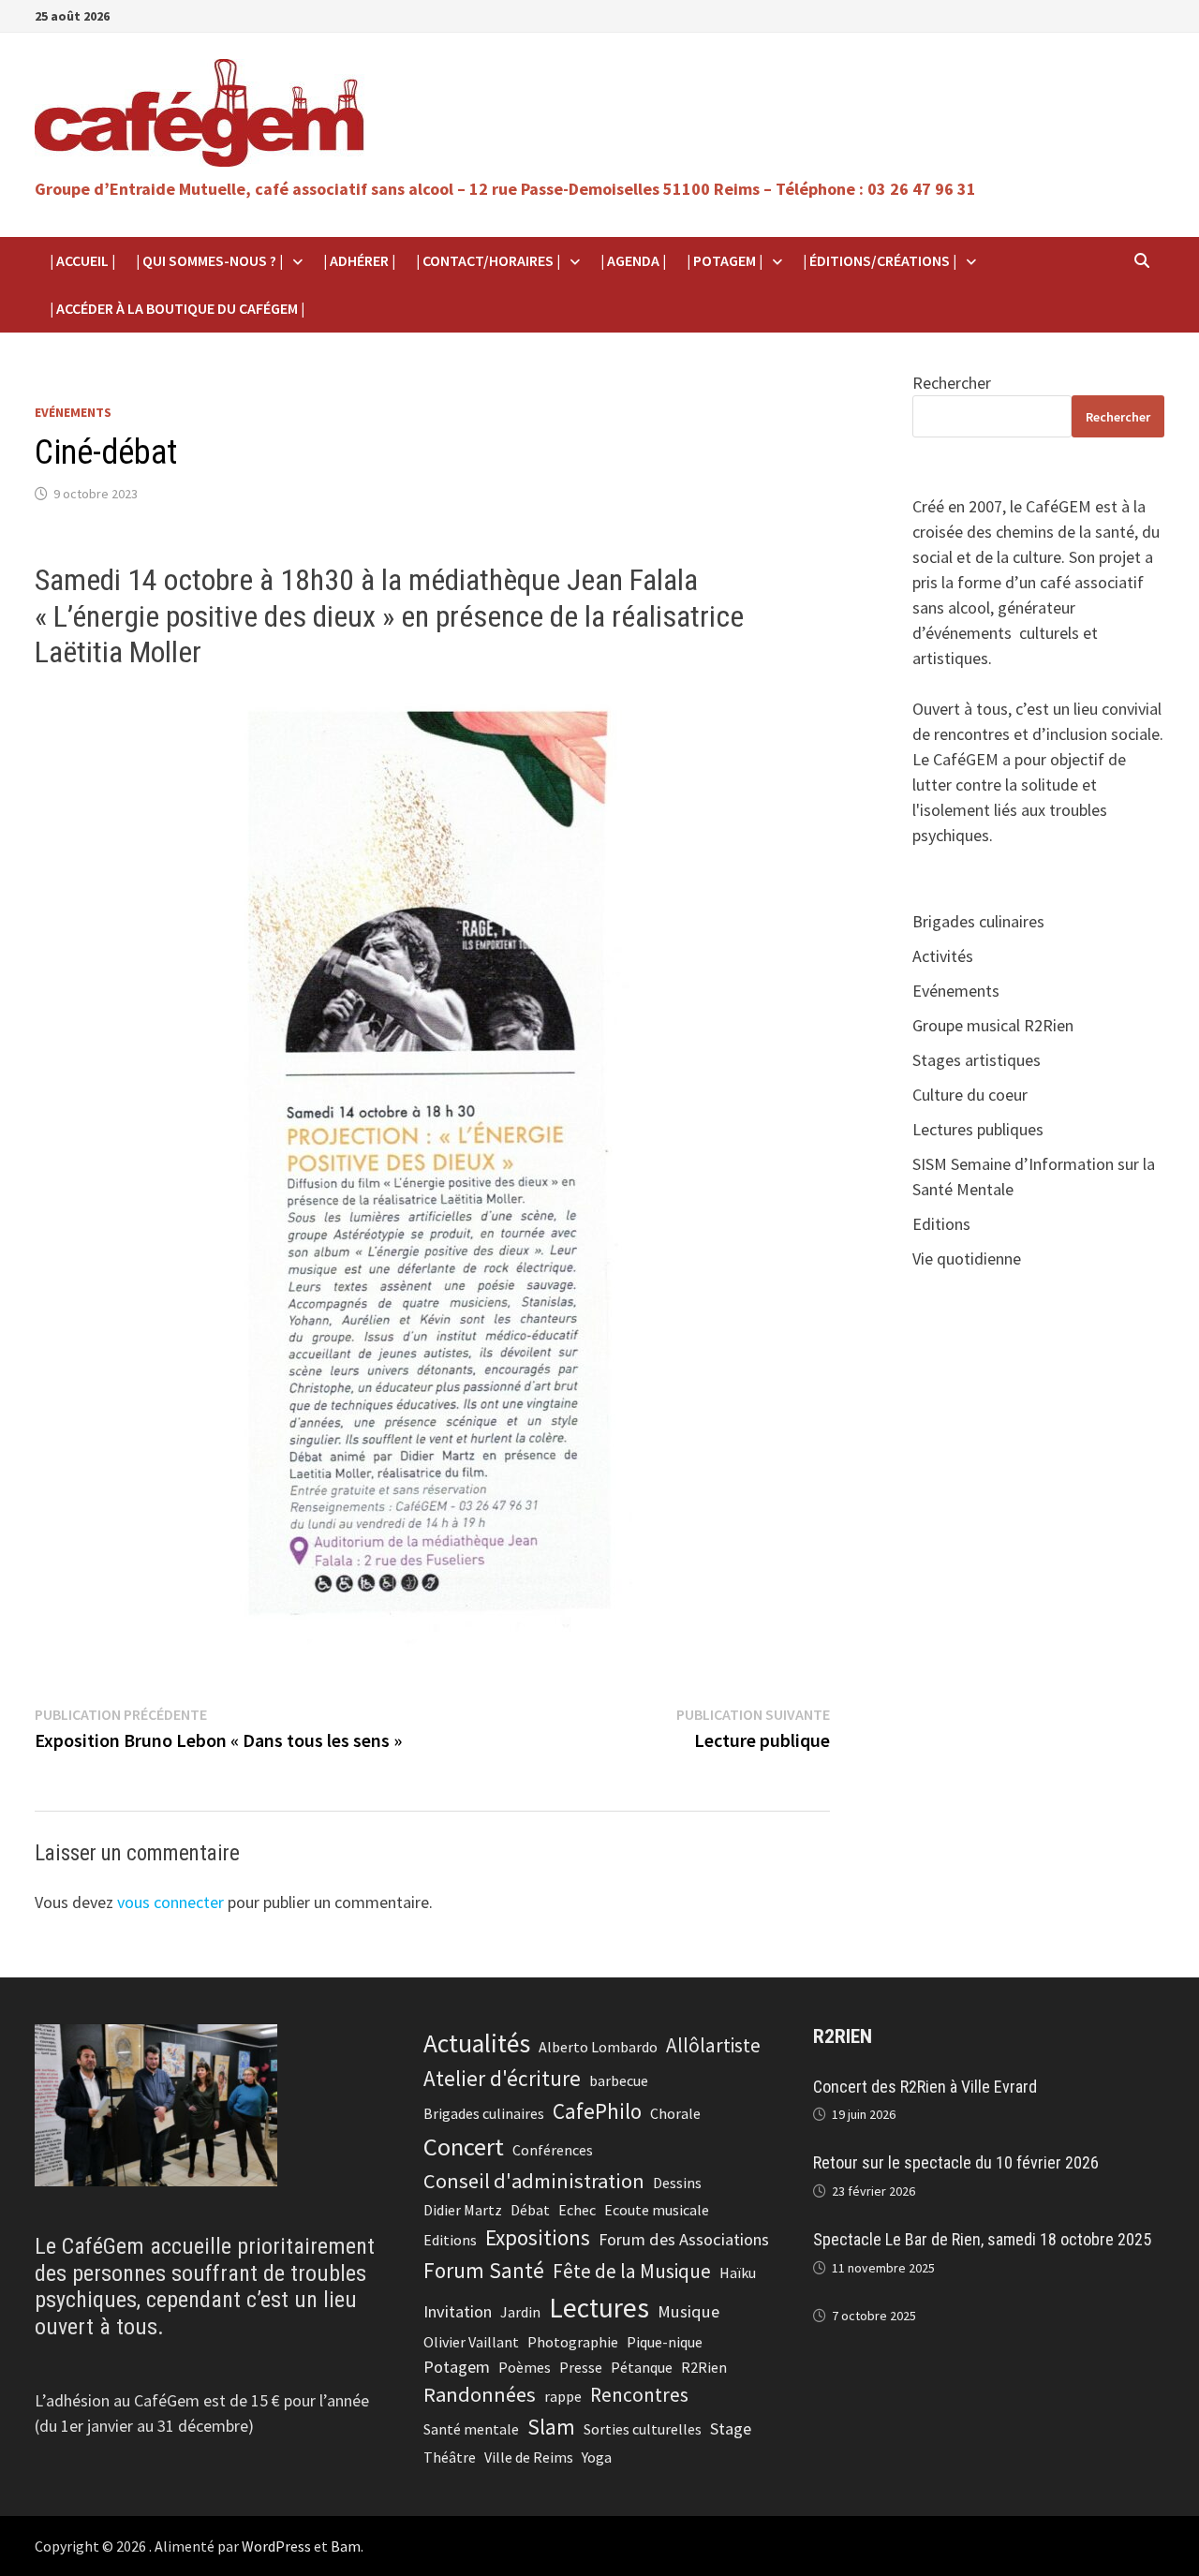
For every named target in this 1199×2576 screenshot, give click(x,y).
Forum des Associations (684, 2239)
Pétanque (642, 2367)
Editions (941, 1224)
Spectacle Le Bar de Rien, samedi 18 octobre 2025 (982, 2239)
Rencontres (639, 2395)
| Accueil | (82, 260)
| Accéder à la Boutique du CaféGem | (177, 308)
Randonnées (480, 2394)
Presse (581, 2367)
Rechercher (952, 383)
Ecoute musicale (657, 2210)
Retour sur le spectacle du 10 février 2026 (956, 2162)
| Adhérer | (359, 260)
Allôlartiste (713, 2045)
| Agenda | (633, 260)
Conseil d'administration (534, 2181)
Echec (577, 2210)
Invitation (458, 2311)
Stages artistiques (977, 1060)
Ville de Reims (529, 2457)
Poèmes (525, 2367)
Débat (530, 2210)
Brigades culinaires (978, 921)
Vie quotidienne (967, 1258)
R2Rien (704, 2367)
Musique (688, 2311)
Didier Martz (463, 2210)
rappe (563, 2396)
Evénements (73, 412)
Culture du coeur (970, 1095)
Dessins (677, 2183)
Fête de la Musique (632, 2271)
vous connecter (170, 1902)
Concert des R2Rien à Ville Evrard (925, 2087)
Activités (943, 956)
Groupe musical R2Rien (993, 1025)
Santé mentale (471, 2429)
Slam (551, 2427)
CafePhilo (597, 2111)
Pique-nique (665, 2342)
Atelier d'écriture (502, 2078)
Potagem (457, 2367)
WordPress (276, 2546)
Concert (464, 2147)
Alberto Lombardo (598, 2047)
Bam (346, 2546)
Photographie (573, 2342)
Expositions (538, 2237)
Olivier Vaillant (471, 2342)
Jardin (520, 2312)
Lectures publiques (978, 1129)
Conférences (553, 2150)
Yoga (597, 2457)
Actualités (477, 2043)
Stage (731, 2428)
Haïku (738, 2273)
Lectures (599, 2308)
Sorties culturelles (643, 2429)
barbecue (619, 2080)
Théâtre (450, 2457)
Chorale (675, 2113)
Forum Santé (484, 2270)
